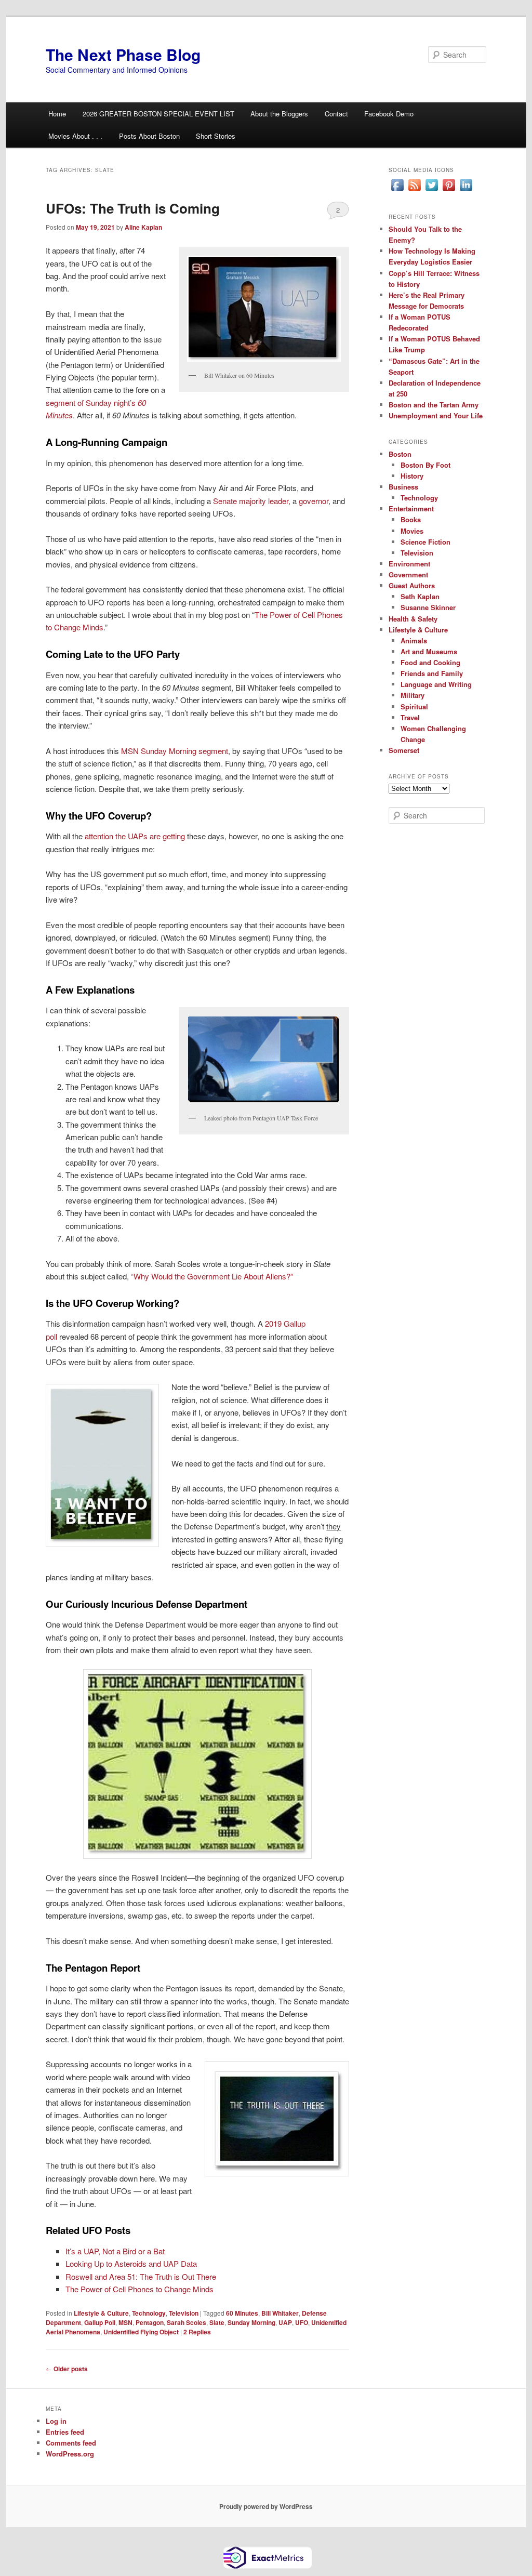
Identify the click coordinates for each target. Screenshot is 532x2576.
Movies (412, 531)
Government (408, 574)
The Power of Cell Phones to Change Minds (139, 2289)
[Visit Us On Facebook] (397, 191)
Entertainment (411, 508)
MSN (125, 2322)
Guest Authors (412, 585)
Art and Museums (429, 651)
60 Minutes (242, 2313)
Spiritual (414, 706)
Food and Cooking (430, 662)
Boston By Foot (425, 465)
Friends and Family (432, 673)
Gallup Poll (100, 2322)
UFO (302, 2322)
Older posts (67, 2369)
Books (411, 519)
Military (413, 695)
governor (314, 501)
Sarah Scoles (187, 2322)
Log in (56, 2421)
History (412, 476)
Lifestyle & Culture (101, 2313)
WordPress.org (70, 2454)
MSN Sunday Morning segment (175, 751)
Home (57, 114)
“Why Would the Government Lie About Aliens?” (212, 1276)
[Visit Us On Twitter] (431, 191)
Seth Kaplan (420, 596)
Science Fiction (425, 542)
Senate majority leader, (252, 501)
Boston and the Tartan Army (434, 405)
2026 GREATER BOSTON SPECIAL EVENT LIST (158, 114)
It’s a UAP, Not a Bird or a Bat (115, 2251)
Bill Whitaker (280, 2313)
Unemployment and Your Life (436, 415)
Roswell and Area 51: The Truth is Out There (141, 2276)
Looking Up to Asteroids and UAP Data (131, 2263)
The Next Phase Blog (123, 54)
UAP (285, 2322)
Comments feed (71, 2443)
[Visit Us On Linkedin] (466, 191)
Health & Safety (413, 619)
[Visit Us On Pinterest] (449, 191)
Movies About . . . (75, 136)
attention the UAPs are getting (135, 836)
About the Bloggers (279, 114)
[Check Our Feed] (414, 191)
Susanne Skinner (428, 607)
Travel (410, 717)
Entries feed (65, 2432)
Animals (414, 640)
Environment (409, 564)
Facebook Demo (389, 114)
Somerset (404, 750)
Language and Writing (436, 684)
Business (403, 487)
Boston (400, 454)
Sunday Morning (251, 2322)
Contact (336, 114)
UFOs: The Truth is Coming (133, 208)
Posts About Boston (149, 136)
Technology (149, 2313)
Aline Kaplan (143, 227)
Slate (217, 2322)
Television (184, 2313)
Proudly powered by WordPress (266, 2506)
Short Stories (216, 136)
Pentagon (150, 2322)
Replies (197, 2332)
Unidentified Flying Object (141, 2332)
